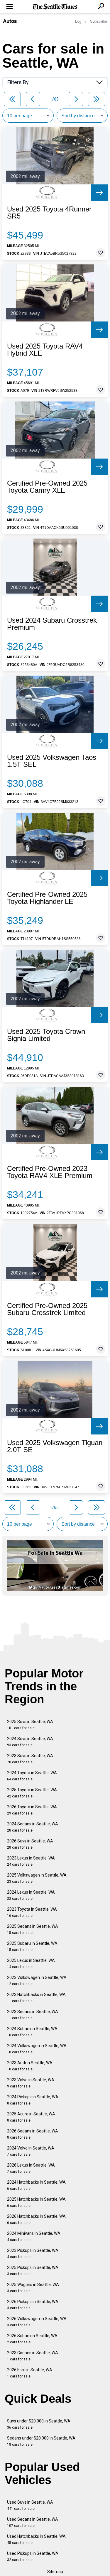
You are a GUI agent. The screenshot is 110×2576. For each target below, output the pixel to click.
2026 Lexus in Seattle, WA (31, 2168)
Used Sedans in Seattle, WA (33, 2522)
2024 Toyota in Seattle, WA (32, 1776)
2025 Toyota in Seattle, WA (32, 1793)
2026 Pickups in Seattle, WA (33, 2305)
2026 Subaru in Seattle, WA (32, 2339)
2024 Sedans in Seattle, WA (33, 1827)
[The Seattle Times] (55, 7)
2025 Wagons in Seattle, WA (33, 2288)
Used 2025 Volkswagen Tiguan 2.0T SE (55, 1446)
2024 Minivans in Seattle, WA (34, 2236)
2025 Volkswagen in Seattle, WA (37, 1878)
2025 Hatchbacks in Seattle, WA (36, 2202)
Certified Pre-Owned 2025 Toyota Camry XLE (47, 487)
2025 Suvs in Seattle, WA (30, 1725)
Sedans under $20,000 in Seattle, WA (41, 2441)
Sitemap (55, 2572)
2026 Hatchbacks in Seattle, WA (36, 2219)
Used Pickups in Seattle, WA (33, 2556)
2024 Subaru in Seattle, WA (32, 2032)
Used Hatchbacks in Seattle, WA (36, 2539)
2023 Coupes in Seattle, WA (33, 2356)
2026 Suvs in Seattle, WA (30, 1844)
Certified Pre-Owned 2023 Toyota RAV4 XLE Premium (50, 1172)
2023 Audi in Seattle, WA (30, 2066)
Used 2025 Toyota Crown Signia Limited (46, 1035)
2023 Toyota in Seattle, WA (32, 1912)
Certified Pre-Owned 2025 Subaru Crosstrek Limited (47, 1309)
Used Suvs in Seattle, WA (30, 2505)
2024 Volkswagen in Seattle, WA (37, 2049)
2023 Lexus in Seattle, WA (31, 1861)
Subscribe (99, 21)
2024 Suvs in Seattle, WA (30, 1742)
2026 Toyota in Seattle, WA (32, 1810)
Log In (80, 21)
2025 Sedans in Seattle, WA (33, 1929)
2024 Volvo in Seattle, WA (31, 2151)
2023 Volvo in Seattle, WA (31, 2083)
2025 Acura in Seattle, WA (31, 2117)
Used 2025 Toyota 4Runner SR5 (49, 213)
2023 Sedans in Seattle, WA (33, 2015)
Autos (10, 21)
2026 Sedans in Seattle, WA (33, 2134)
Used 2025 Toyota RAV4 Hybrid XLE (45, 350)
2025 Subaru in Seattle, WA (32, 1946)
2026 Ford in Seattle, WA (30, 2373)
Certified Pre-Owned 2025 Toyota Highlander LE (47, 898)
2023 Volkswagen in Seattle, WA (37, 1981)
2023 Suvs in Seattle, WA (30, 1759)
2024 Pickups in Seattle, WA (33, 2100)
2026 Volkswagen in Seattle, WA (37, 2322)
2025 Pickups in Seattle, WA (33, 2271)
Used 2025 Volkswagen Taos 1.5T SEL (52, 761)
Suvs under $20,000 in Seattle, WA (39, 2424)
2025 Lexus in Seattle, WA (31, 1963)
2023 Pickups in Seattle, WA (33, 2253)
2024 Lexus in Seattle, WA (31, 1895)
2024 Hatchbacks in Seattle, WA (36, 2185)
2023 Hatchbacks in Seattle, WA (36, 1998)
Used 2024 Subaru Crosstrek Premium (52, 624)
